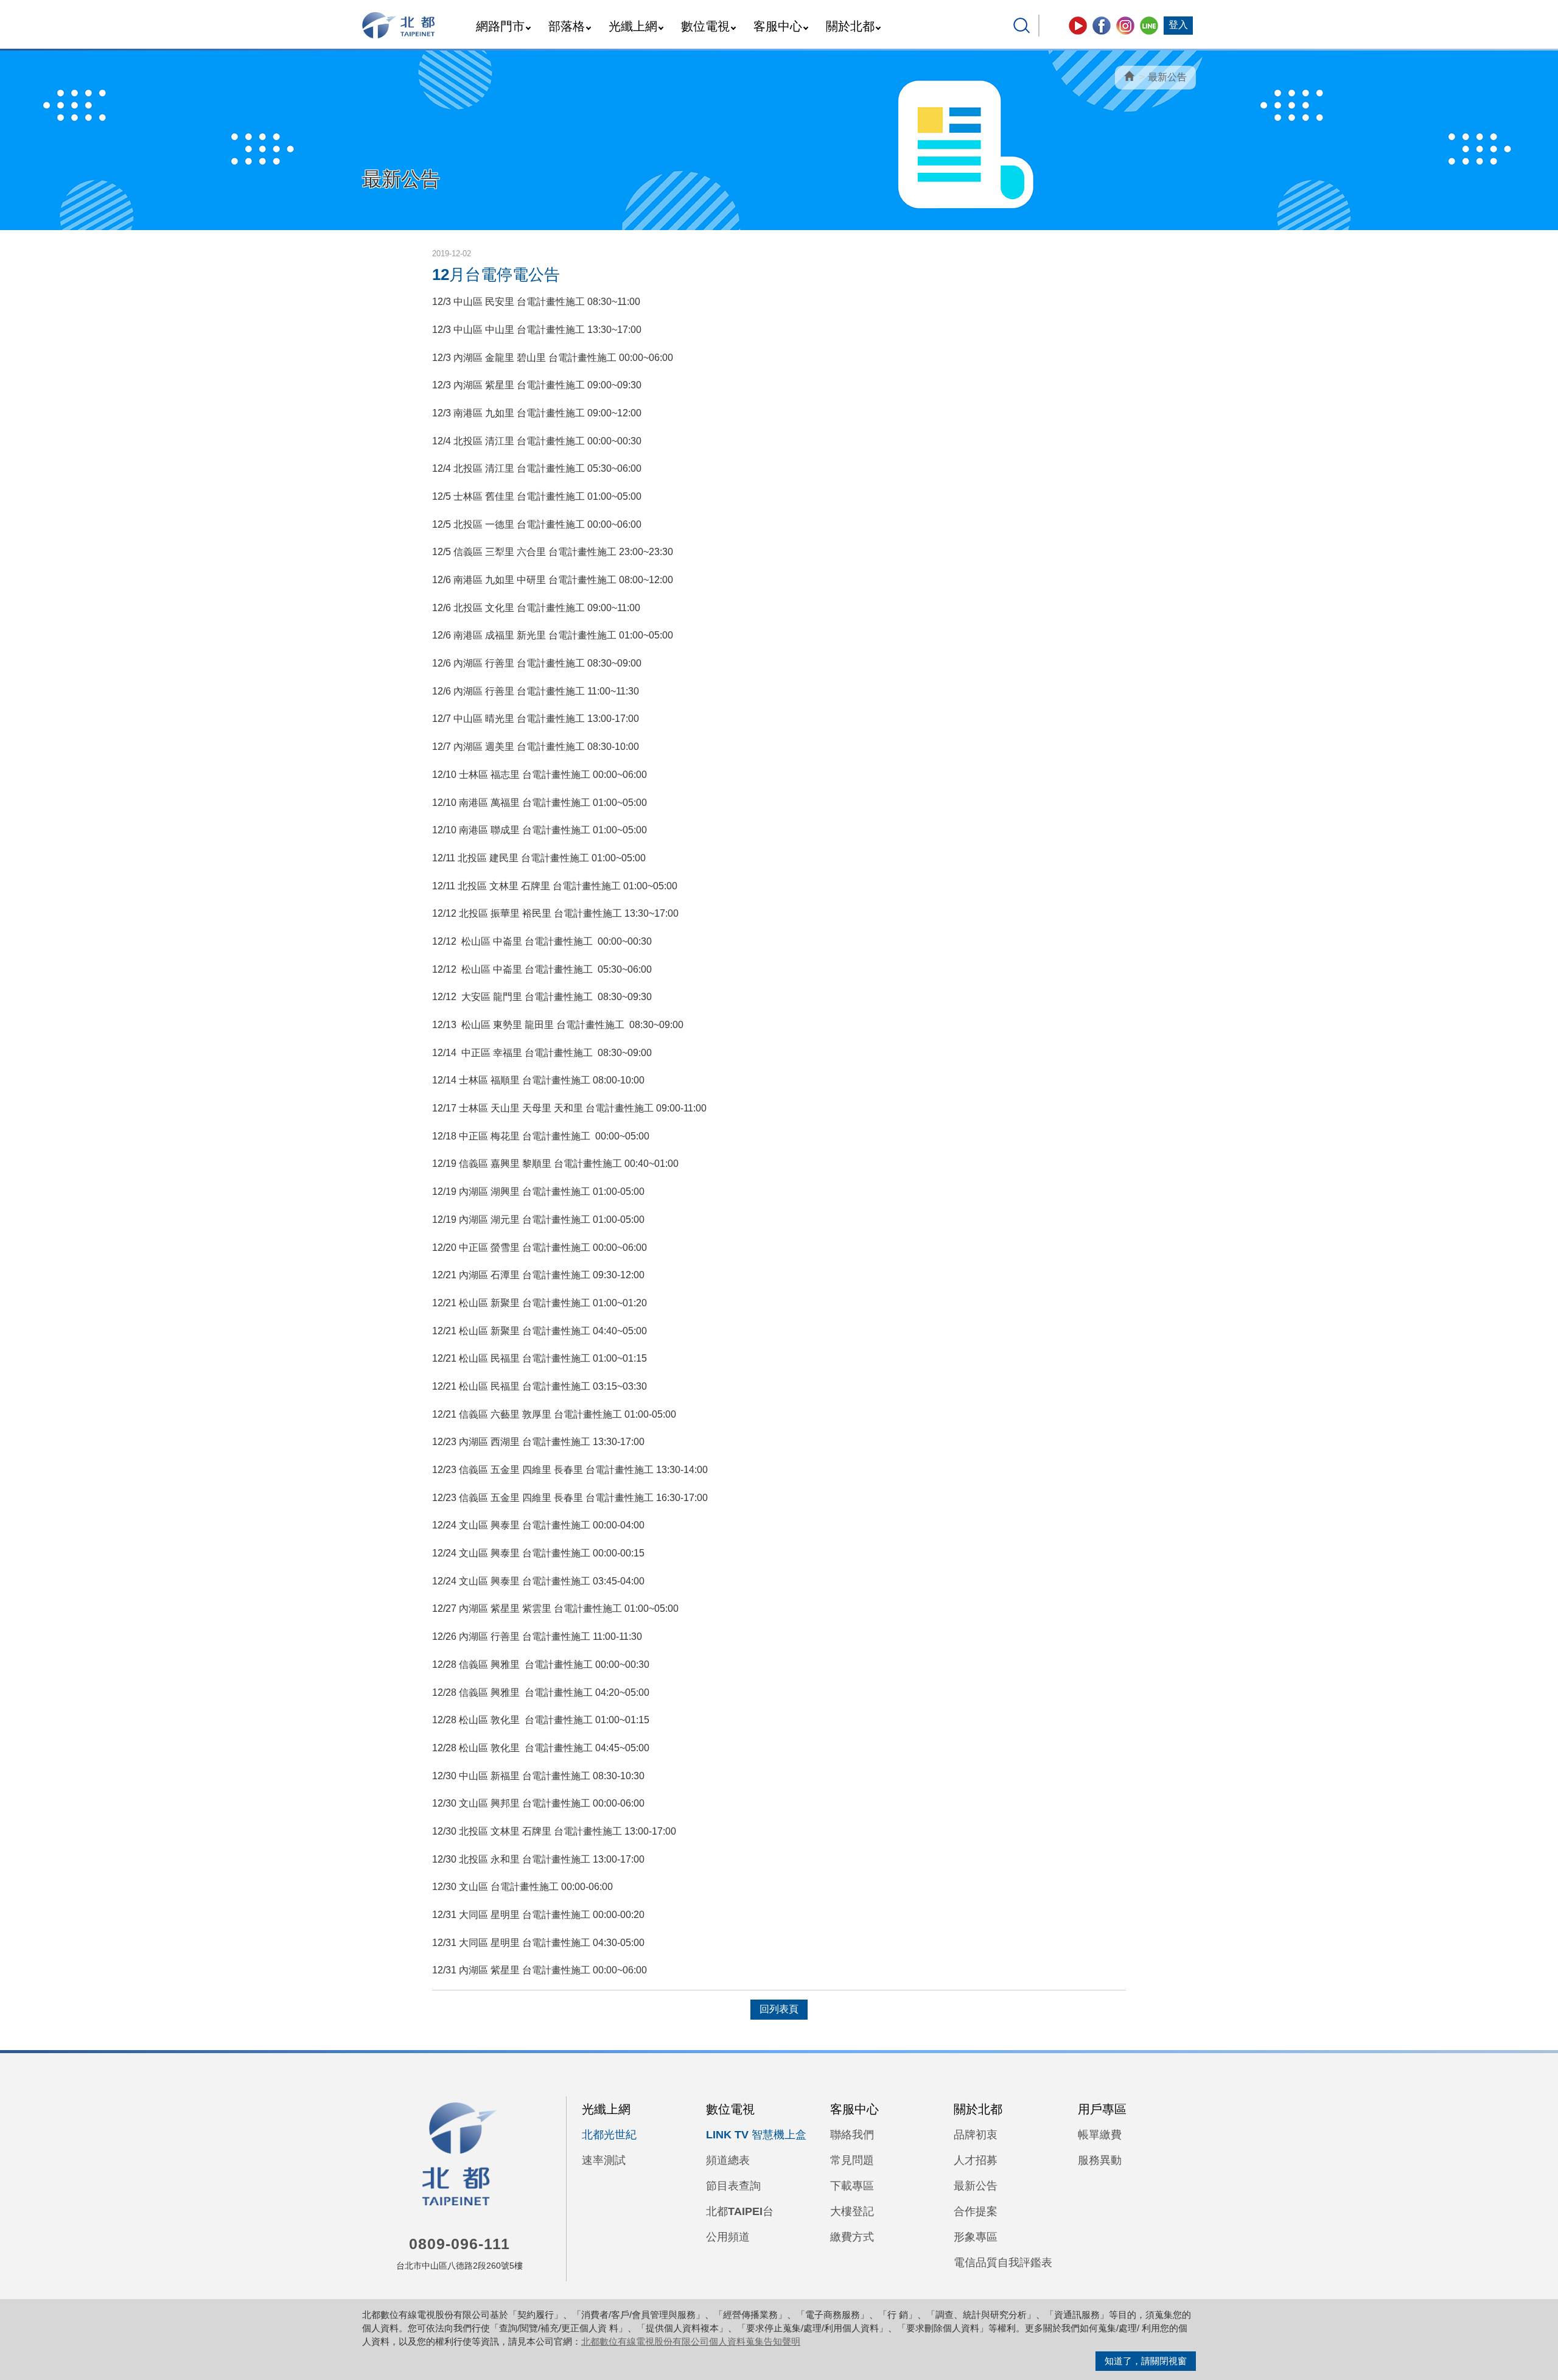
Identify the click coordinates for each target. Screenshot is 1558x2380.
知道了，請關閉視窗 (1146, 2361)
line (1149, 26)
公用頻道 (728, 2237)
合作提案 (976, 2211)
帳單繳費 (1100, 2135)
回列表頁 (779, 2009)
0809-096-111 (459, 2244)
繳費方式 (852, 2237)
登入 (1178, 25)
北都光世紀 (609, 2135)
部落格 (567, 26)
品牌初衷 (976, 2135)
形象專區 (976, 2237)
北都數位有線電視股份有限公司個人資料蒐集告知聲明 (691, 2341)
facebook (1102, 26)
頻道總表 (728, 2160)
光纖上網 (633, 26)
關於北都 (850, 26)
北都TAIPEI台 (740, 2211)
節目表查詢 (733, 2186)
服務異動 (1100, 2160)
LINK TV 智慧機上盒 (756, 2135)
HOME (399, 25)
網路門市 (500, 26)
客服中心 (778, 26)
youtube (1078, 26)
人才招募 (976, 2160)
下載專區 (852, 2186)
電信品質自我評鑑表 (1003, 2263)
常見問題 (852, 2160)
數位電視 (705, 26)
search (1022, 26)
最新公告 (1167, 77)
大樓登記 (852, 2211)
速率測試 (604, 2160)
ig (1125, 26)
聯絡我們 (852, 2135)
